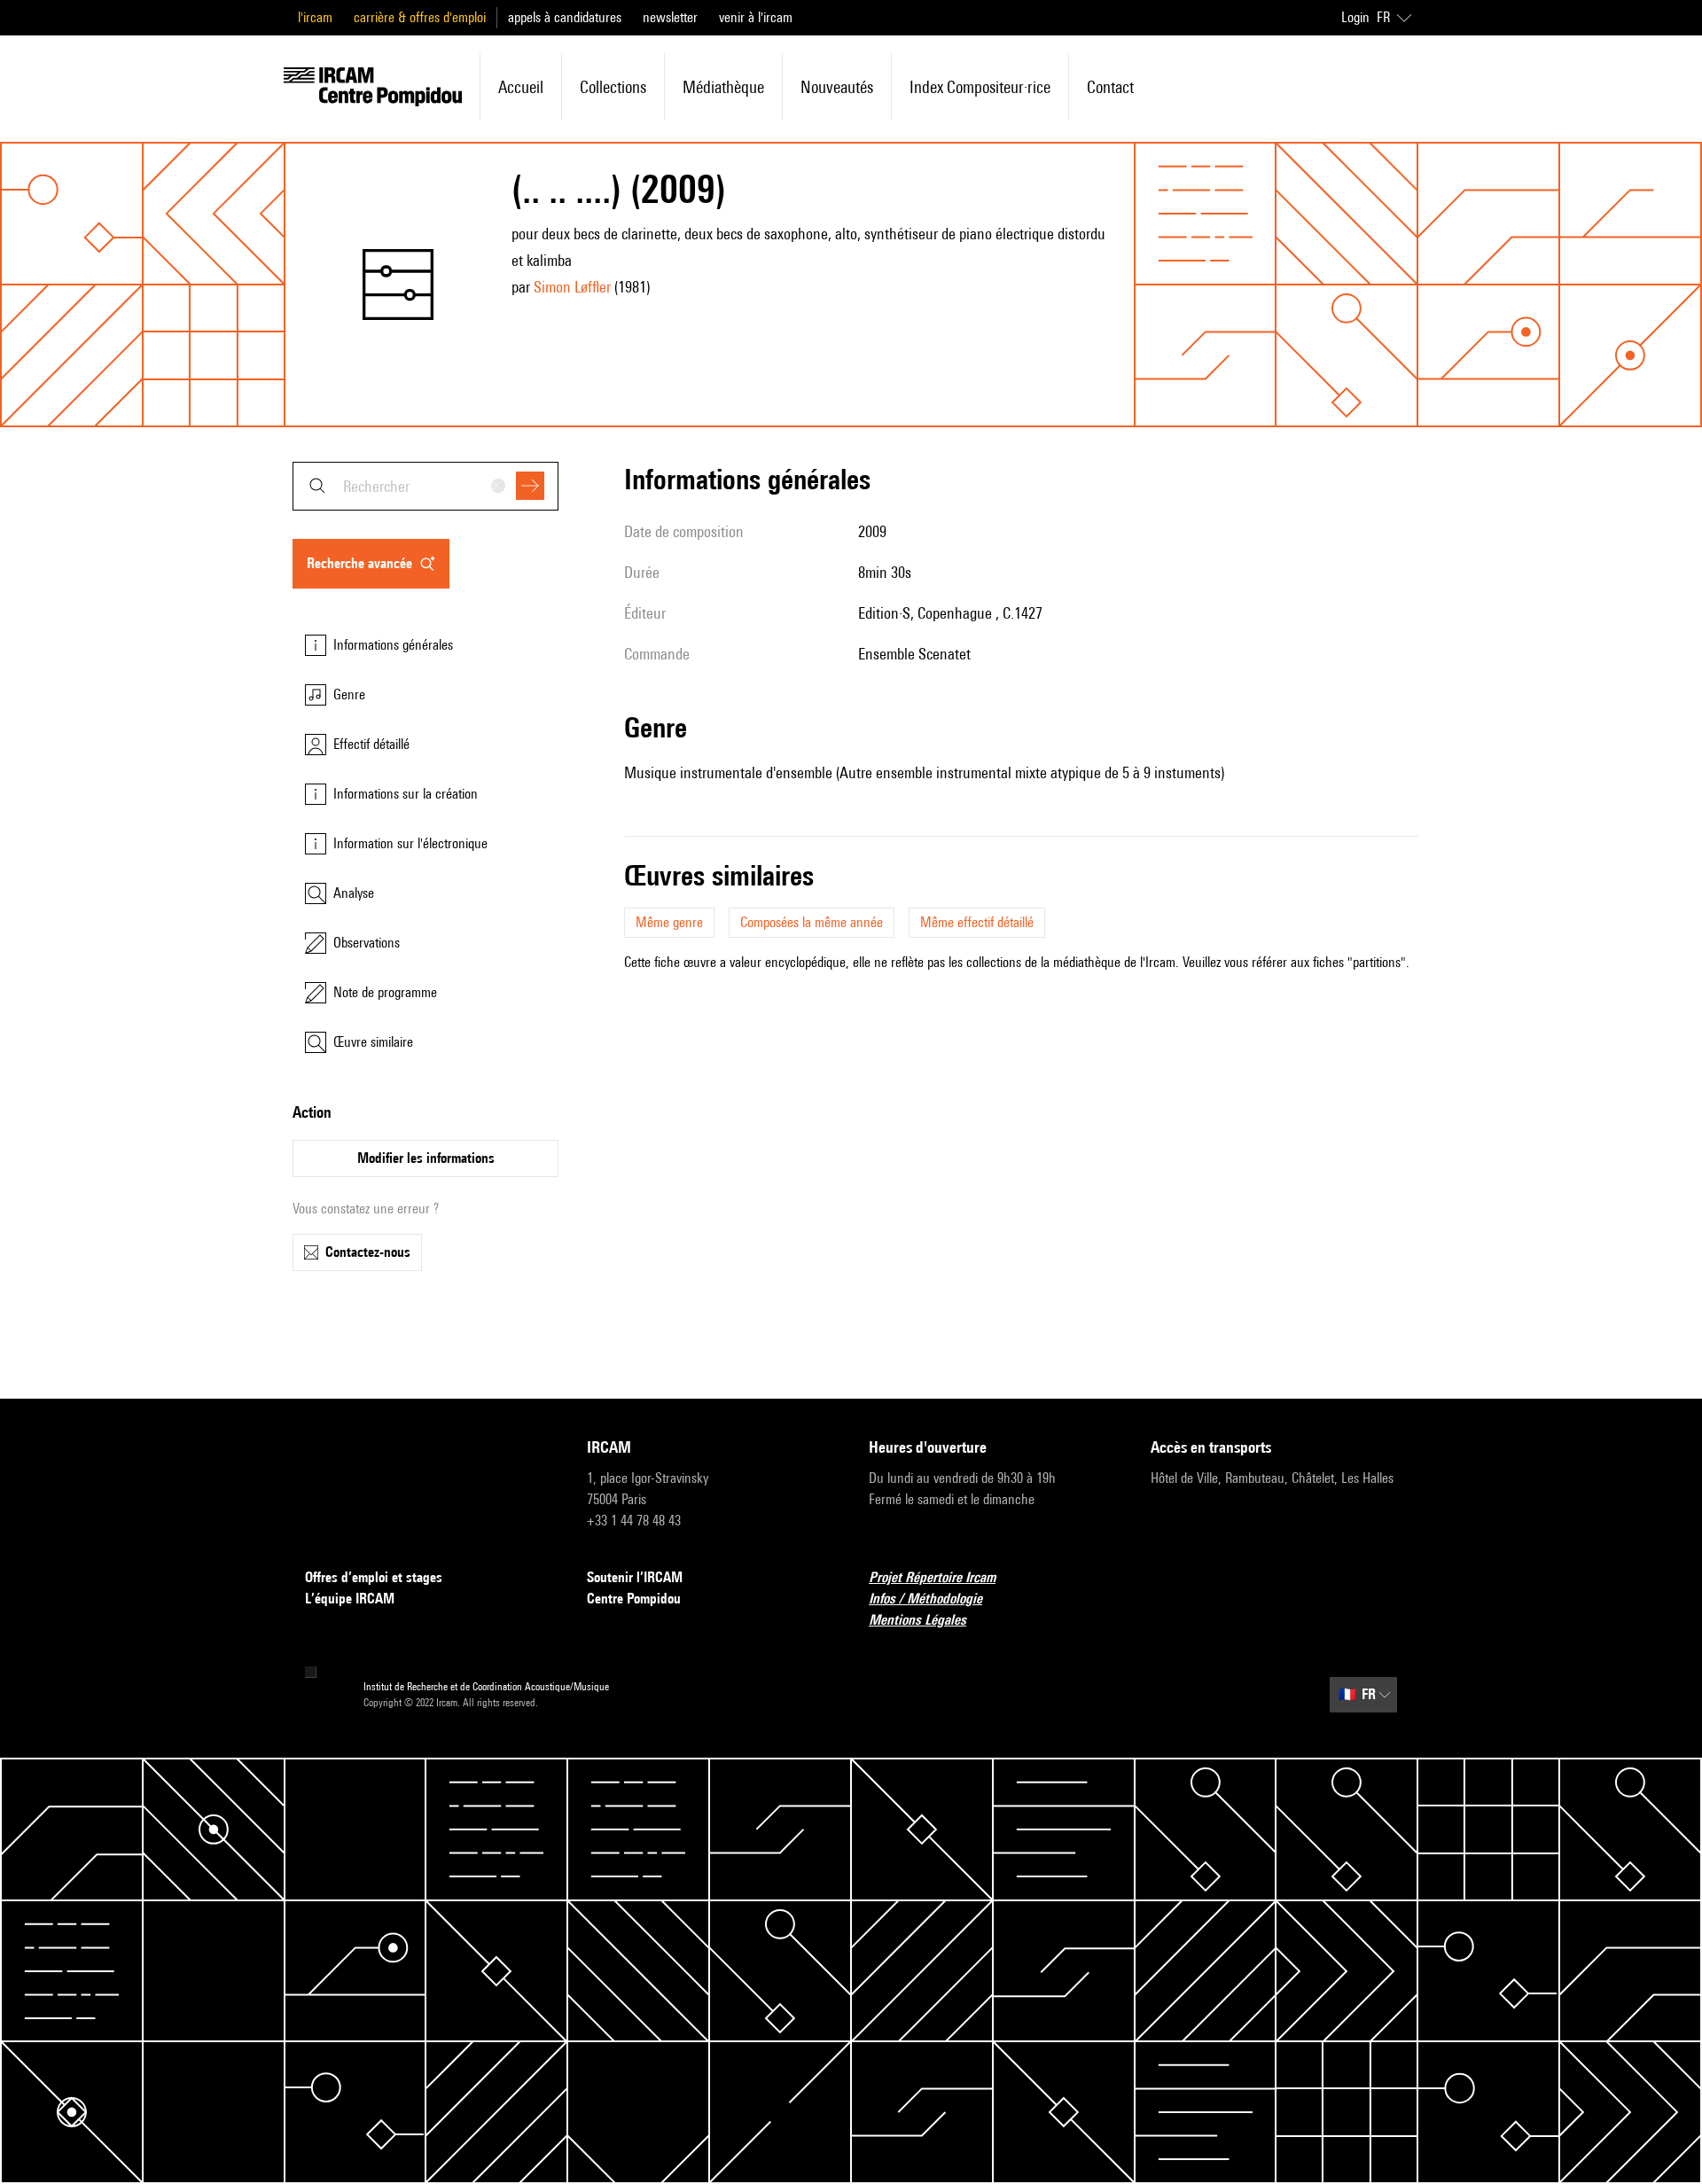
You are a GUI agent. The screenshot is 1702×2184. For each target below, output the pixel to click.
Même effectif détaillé (977, 922)
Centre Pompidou (634, 1599)
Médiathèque (723, 87)
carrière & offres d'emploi (420, 17)
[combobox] (425, 486)
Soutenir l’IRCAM (635, 1577)
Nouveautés (837, 87)
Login (1355, 17)
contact (1110, 87)
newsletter (670, 17)
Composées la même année (812, 922)
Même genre (669, 922)
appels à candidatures (565, 17)
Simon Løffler (572, 287)
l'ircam (315, 17)
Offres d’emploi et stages (374, 1577)
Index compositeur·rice (980, 87)
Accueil (521, 87)
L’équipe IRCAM (350, 1599)
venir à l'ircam (756, 17)
